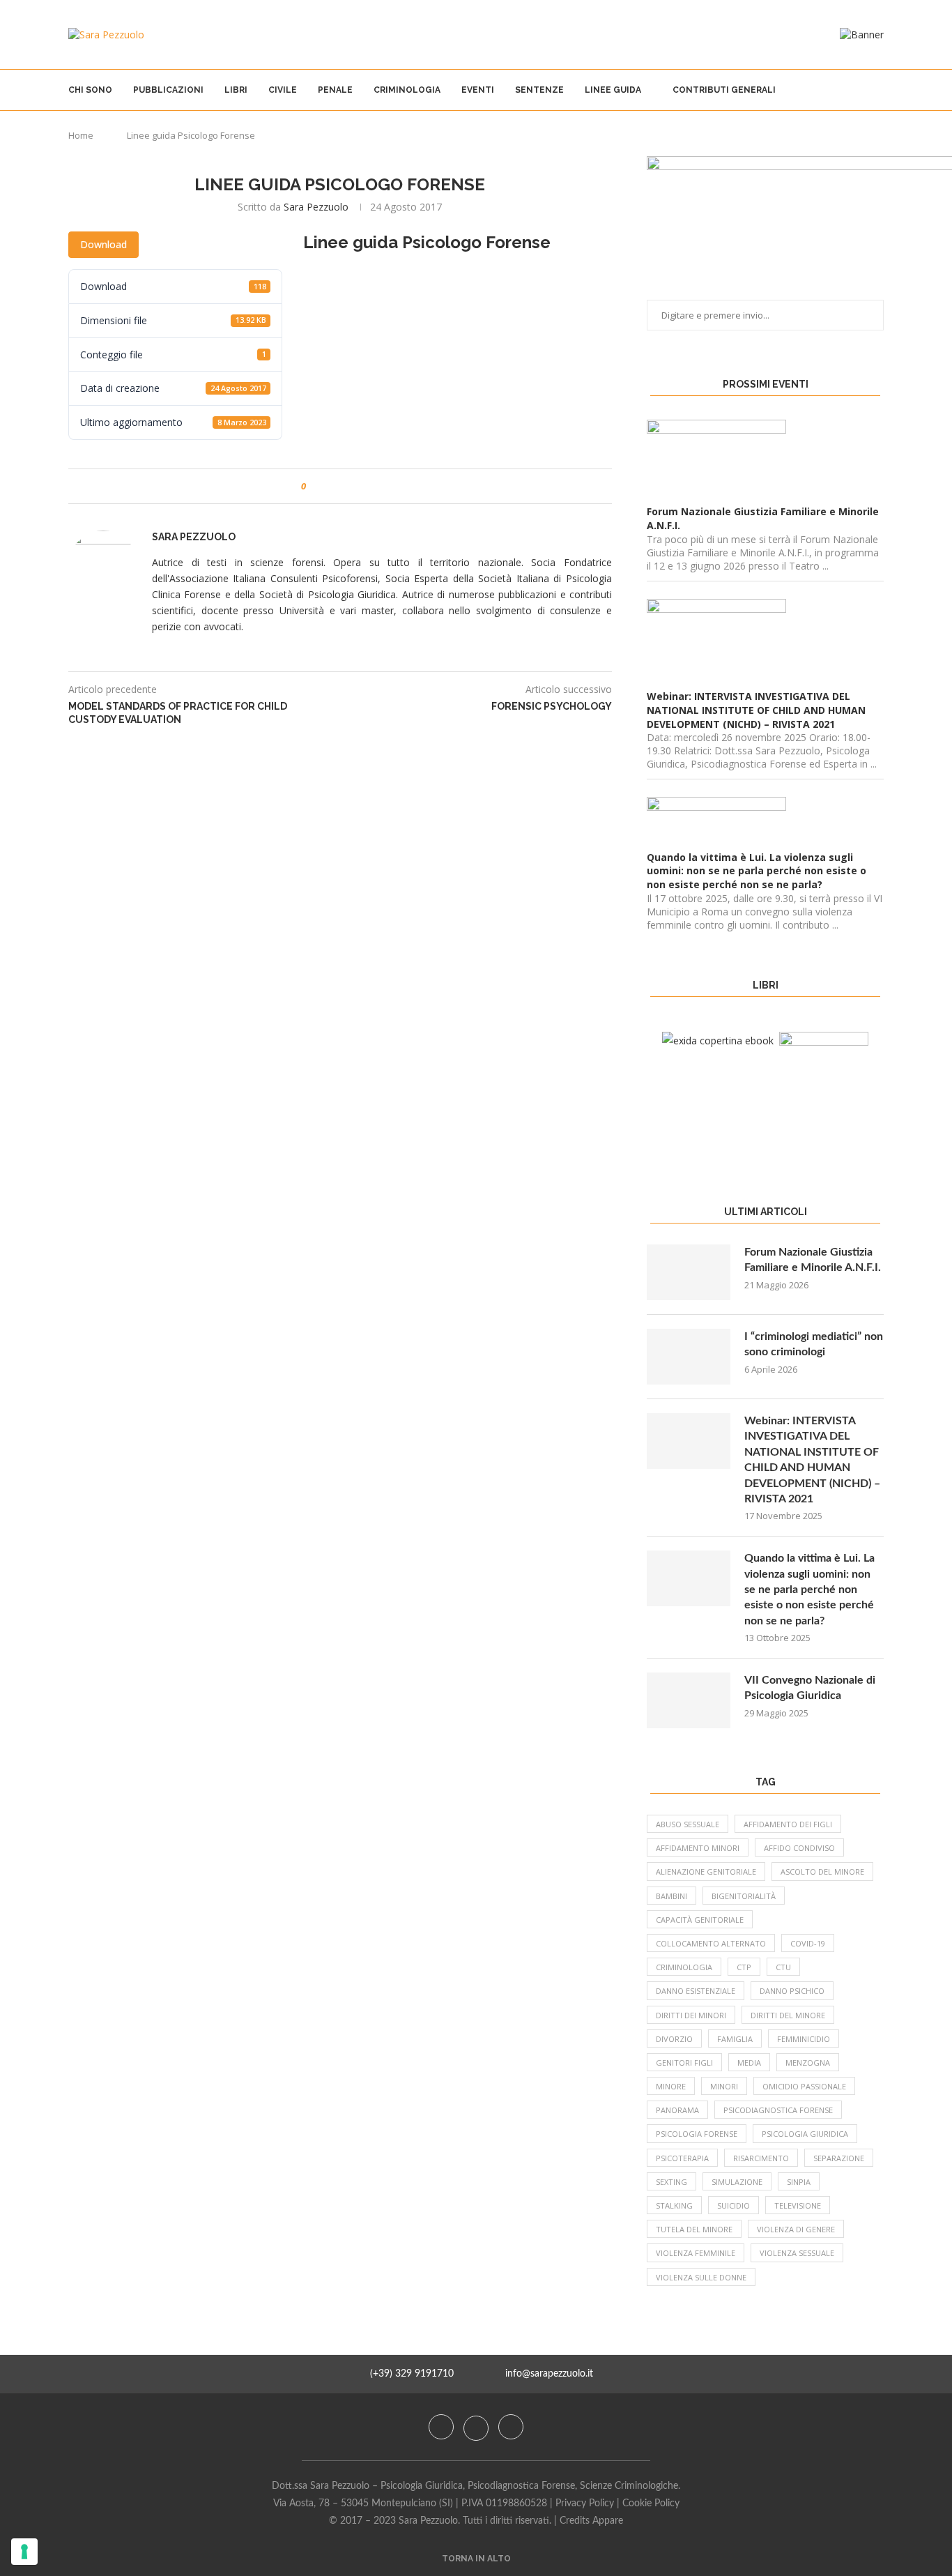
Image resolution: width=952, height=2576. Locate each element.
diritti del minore (788, 2015)
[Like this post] (313, 486)
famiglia (735, 2039)
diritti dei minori (691, 2015)
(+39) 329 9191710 (412, 2374)
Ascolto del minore (822, 1872)
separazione (839, 2158)
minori (724, 2086)
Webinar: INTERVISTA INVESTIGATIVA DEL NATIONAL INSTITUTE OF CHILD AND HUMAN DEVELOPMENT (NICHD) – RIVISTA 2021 (812, 1460)
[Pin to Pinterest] (356, 486)
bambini (671, 1896)
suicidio (734, 2205)
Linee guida (613, 90)
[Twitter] (477, 2427)
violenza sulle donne (701, 2277)
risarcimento (761, 2158)
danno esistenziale (696, 1991)
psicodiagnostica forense (778, 2110)
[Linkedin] (511, 2427)
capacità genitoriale (700, 1920)
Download (103, 244)
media (749, 2063)
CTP (744, 1967)
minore (671, 2086)
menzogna (808, 2063)
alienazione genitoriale (706, 1872)
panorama (677, 2110)
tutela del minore (694, 2229)
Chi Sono (90, 90)
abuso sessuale (688, 1824)
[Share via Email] (369, 486)
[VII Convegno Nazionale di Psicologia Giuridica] (689, 1700)
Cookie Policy (651, 2503)
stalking (674, 2205)
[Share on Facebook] (329, 486)
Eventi (478, 90)
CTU (783, 1967)
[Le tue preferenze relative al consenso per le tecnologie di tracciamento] (24, 2552)
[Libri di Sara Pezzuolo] (718, 1041)
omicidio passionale (804, 2086)
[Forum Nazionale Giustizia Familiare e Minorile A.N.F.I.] (689, 1272)
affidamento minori (698, 1848)
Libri (236, 90)
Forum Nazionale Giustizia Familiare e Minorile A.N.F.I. (813, 1260)
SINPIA (799, 2182)
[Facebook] (443, 2427)
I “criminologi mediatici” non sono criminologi (814, 1344)
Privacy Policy (585, 2503)
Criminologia (407, 90)
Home (81, 135)
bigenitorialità (744, 1896)
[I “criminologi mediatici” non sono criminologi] (689, 1357)
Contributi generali (724, 90)
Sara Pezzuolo (316, 207)
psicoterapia (682, 2158)
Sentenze (539, 90)
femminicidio (804, 2039)
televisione (798, 2205)
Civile (283, 90)
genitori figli (684, 2063)
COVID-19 (808, 1943)
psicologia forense (697, 2134)
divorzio (674, 2039)
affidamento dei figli (788, 1824)
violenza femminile (696, 2253)
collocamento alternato (711, 1943)
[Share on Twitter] (343, 486)
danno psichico (792, 1991)
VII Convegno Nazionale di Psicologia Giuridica (810, 1688)
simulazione (737, 2182)
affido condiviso (799, 1848)
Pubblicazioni (168, 90)
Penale (335, 90)
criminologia (684, 1967)
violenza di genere (796, 2229)
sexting (671, 2182)
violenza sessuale (797, 2253)
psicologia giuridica (805, 2134)
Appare (608, 2521)
